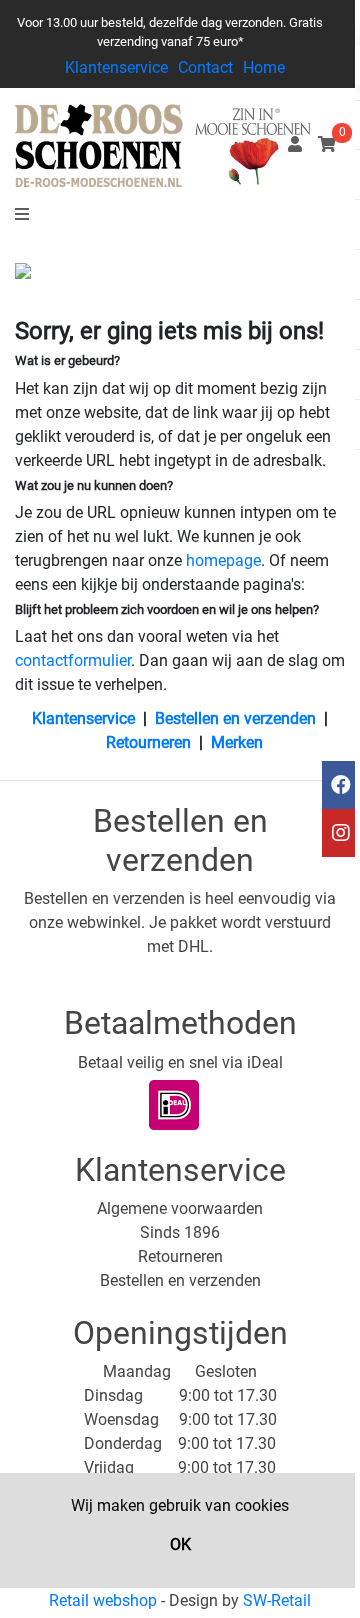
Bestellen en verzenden (235, 718)
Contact (205, 67)
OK (180, 1544)
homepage (223, 560)
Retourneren (148, 742)
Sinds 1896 (180, 1232)
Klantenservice (116, 67)
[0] (327, 144)
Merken (237, 742)
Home (264, 67)
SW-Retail (277, 1600)
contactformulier (73, 660)
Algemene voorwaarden (180, 1208)
